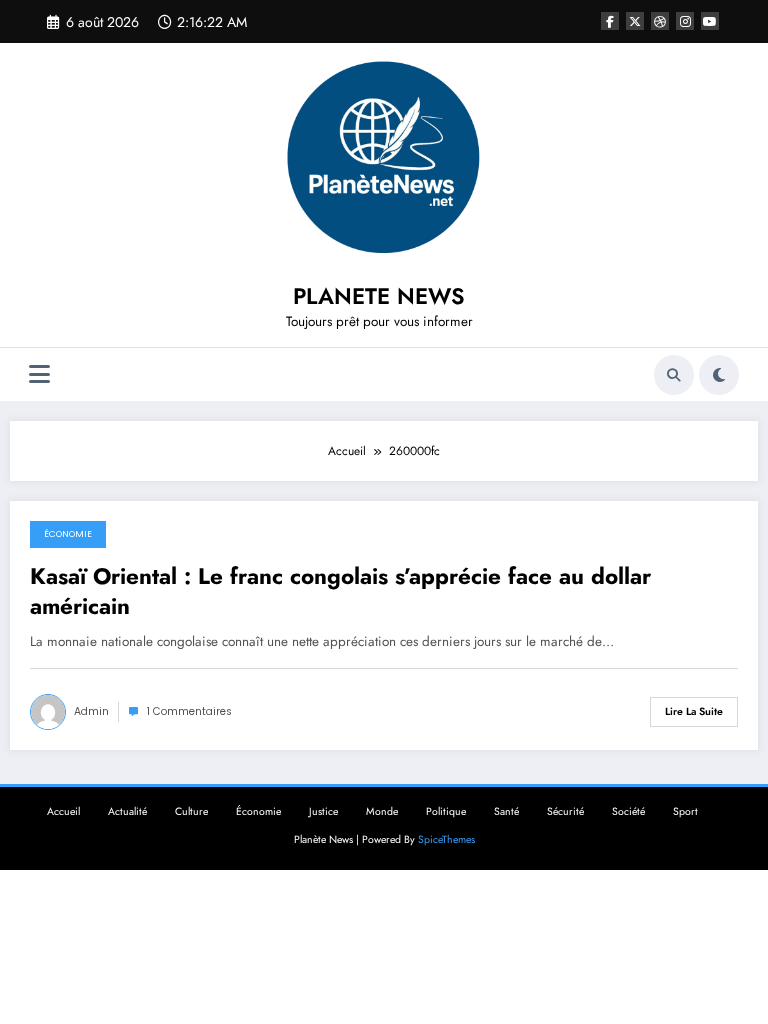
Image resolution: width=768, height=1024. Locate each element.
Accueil (63, 811)
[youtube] (710, 21)
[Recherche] (674, 375)
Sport (685, 811)
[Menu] (39, 374)
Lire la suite (694, 711)
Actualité (127, 811)
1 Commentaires (189, 711)
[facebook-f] (610, 21)
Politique (446, 811)
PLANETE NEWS (379, 296)
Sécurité (565, 811)
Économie (68, 534)
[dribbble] (660, 21)
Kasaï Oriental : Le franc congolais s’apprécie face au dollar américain (340, 591)
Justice (323, 811)
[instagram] (685, 21)
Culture (191, 811)
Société (628, 811)
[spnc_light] (719, 375)
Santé (506, 811)
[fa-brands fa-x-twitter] (635, 21)
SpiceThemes (446, 839)
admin (91, 711)
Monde (382, 811)
